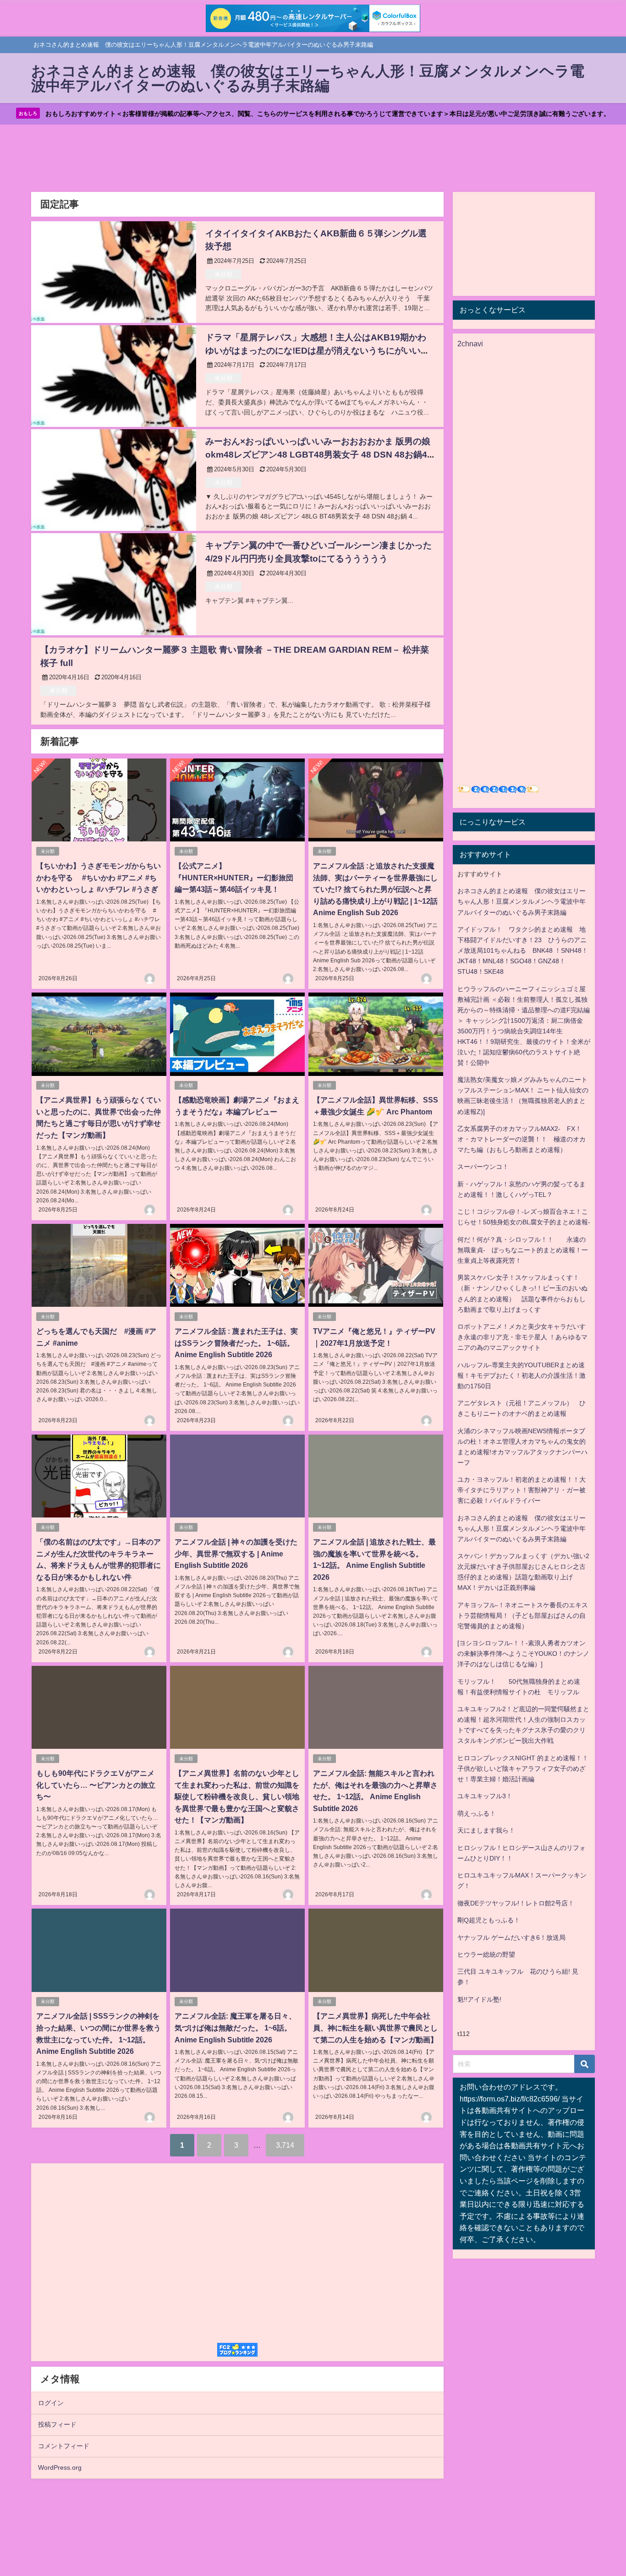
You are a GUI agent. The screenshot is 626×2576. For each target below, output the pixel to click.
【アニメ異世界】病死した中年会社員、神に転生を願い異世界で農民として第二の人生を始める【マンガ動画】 (375, 2028)
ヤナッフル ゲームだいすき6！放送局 (511, 1937)
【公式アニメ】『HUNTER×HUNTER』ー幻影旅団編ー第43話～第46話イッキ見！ (234, 877)
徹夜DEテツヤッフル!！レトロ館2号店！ (516, 1903)
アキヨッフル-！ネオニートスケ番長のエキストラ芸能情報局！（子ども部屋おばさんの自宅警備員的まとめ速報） (523, 1615)
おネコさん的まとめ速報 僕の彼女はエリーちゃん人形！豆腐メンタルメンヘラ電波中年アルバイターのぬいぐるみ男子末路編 (522, 901)
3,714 (285, 2145)
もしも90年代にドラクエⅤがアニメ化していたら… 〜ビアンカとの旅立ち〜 (96, 1785)
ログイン (51, 2403)
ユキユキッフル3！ (485, 1796)
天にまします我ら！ (486, 1830)
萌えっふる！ (477, 1813)
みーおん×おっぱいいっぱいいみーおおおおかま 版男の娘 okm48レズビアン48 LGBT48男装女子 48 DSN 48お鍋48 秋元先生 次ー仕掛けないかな (319, 455)
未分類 (223, 274)
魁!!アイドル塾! (479, 1999)
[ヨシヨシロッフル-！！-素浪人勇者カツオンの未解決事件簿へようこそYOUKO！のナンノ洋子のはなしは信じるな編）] (523, 1654)
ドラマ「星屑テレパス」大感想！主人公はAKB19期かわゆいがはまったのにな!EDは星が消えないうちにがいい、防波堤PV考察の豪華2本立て (317, 351)
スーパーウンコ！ (483, 1167)
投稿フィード (57, 2424)
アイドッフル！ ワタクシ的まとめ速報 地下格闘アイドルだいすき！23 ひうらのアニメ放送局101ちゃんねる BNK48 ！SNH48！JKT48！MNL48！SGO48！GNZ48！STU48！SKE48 (523, 950)
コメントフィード (64, 2446)
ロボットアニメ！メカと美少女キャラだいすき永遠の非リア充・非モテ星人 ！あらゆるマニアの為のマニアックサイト (522, 1337)
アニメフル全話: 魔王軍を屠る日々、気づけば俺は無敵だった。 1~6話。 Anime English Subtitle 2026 (235, 2028)
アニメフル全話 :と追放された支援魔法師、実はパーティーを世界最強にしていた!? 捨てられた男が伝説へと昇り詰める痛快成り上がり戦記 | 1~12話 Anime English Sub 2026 (375, 889)
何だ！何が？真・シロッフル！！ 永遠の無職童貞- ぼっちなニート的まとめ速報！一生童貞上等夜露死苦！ (523, 1250)
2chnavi (470, 344)
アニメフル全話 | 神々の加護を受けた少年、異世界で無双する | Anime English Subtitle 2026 (236, 1553)
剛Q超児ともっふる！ (489, 1920)
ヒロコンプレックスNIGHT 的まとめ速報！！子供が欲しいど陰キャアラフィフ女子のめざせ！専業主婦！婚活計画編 (523, 1768)
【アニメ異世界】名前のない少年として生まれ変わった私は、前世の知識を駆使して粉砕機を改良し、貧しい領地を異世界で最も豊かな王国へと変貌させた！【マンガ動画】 (237, 1796)
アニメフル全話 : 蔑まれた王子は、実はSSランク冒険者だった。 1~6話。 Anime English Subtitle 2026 (236, 1343)
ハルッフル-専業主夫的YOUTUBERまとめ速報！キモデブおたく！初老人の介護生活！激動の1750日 (522, 1375)
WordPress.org (60, 2467)
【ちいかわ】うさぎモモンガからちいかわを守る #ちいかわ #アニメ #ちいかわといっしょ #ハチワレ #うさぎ (99, 877)
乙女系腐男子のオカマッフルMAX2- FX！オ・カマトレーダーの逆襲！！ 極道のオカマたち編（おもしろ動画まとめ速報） (522, 1139)
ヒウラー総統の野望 (486, 1954)
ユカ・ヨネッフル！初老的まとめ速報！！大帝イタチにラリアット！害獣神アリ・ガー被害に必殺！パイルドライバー (522, 1490)
